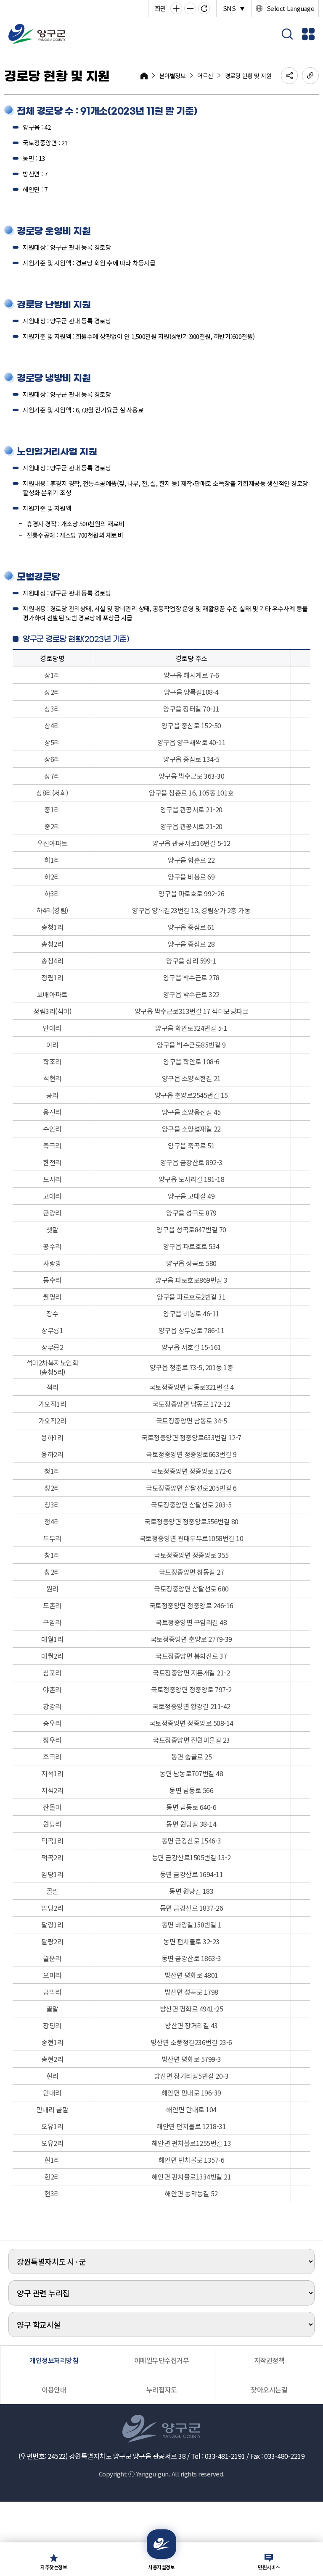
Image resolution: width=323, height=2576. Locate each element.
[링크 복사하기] (310, 76)
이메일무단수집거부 (162, 2360)
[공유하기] (289, 76)
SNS (234, 8)
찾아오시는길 (269, 2390)
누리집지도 (162, 2390)
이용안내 (54, 2390)
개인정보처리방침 (54, 2360)
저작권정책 (269, 2360)
